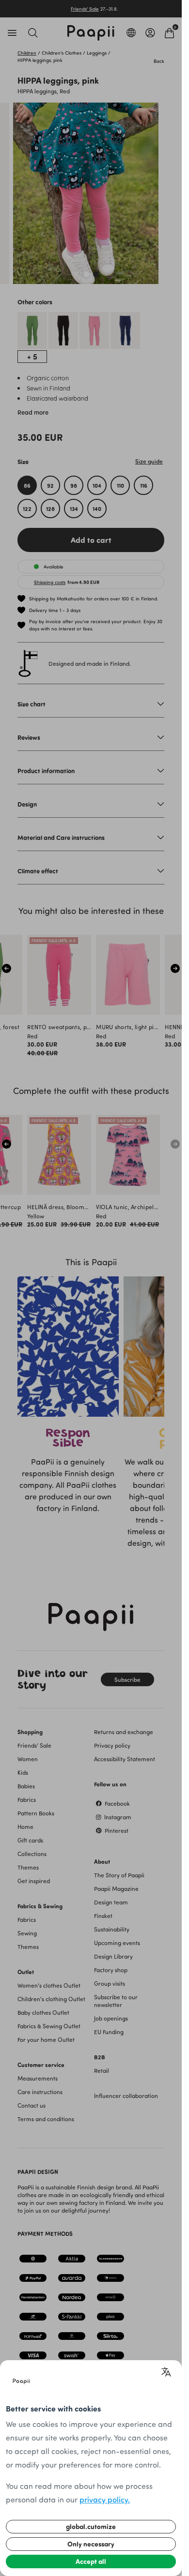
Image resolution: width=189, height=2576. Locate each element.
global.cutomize (91, 2526)
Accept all (91, 2561)
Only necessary (91, 2544)
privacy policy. (105, 2499)
